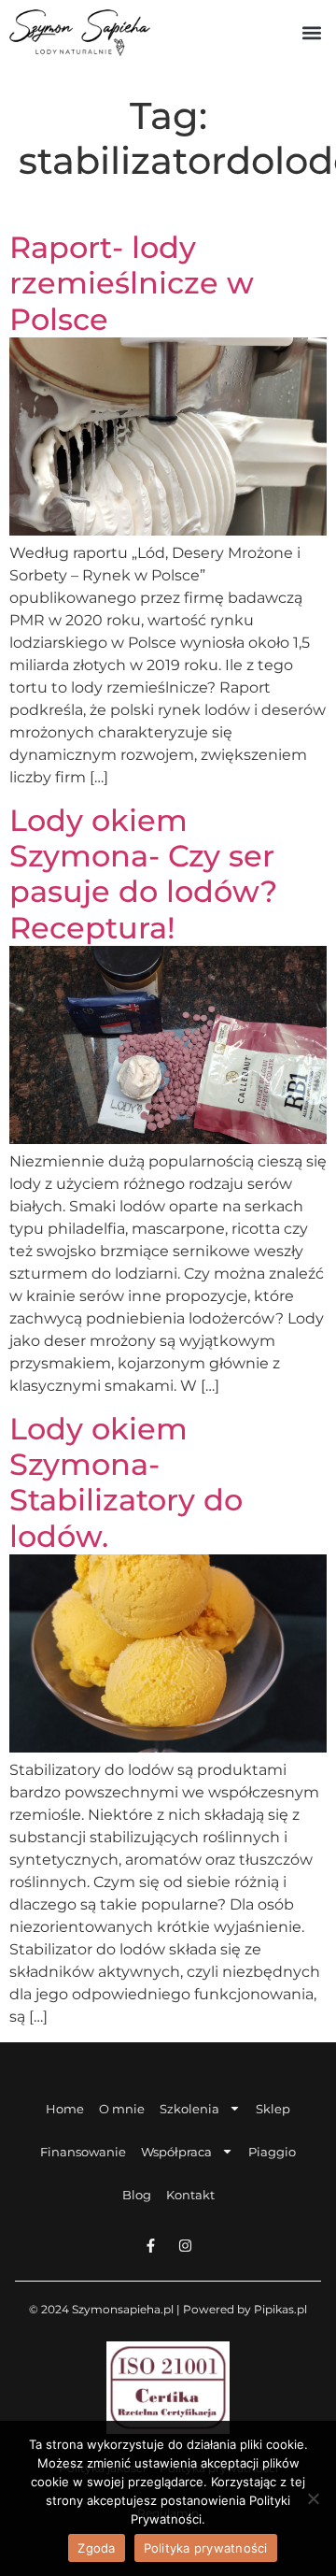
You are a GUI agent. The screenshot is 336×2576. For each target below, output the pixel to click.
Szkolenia (189, 2109)
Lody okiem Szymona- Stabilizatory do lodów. (126, 1482)
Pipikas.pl (280, 2309)
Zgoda (96, 2548)
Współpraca (176, 2152)
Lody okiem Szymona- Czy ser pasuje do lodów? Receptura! (143, 874)
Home (65, 2109)
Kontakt (190, 2195)
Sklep (273, 2109)
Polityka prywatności (206, 2548)
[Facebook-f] (151, 2246)
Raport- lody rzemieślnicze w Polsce (132, 283)
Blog (137, 2195)
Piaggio (272, 2152)
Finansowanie (83, 2152)
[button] (311, 32)
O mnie (122, 2109)
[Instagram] (185, 2246)
